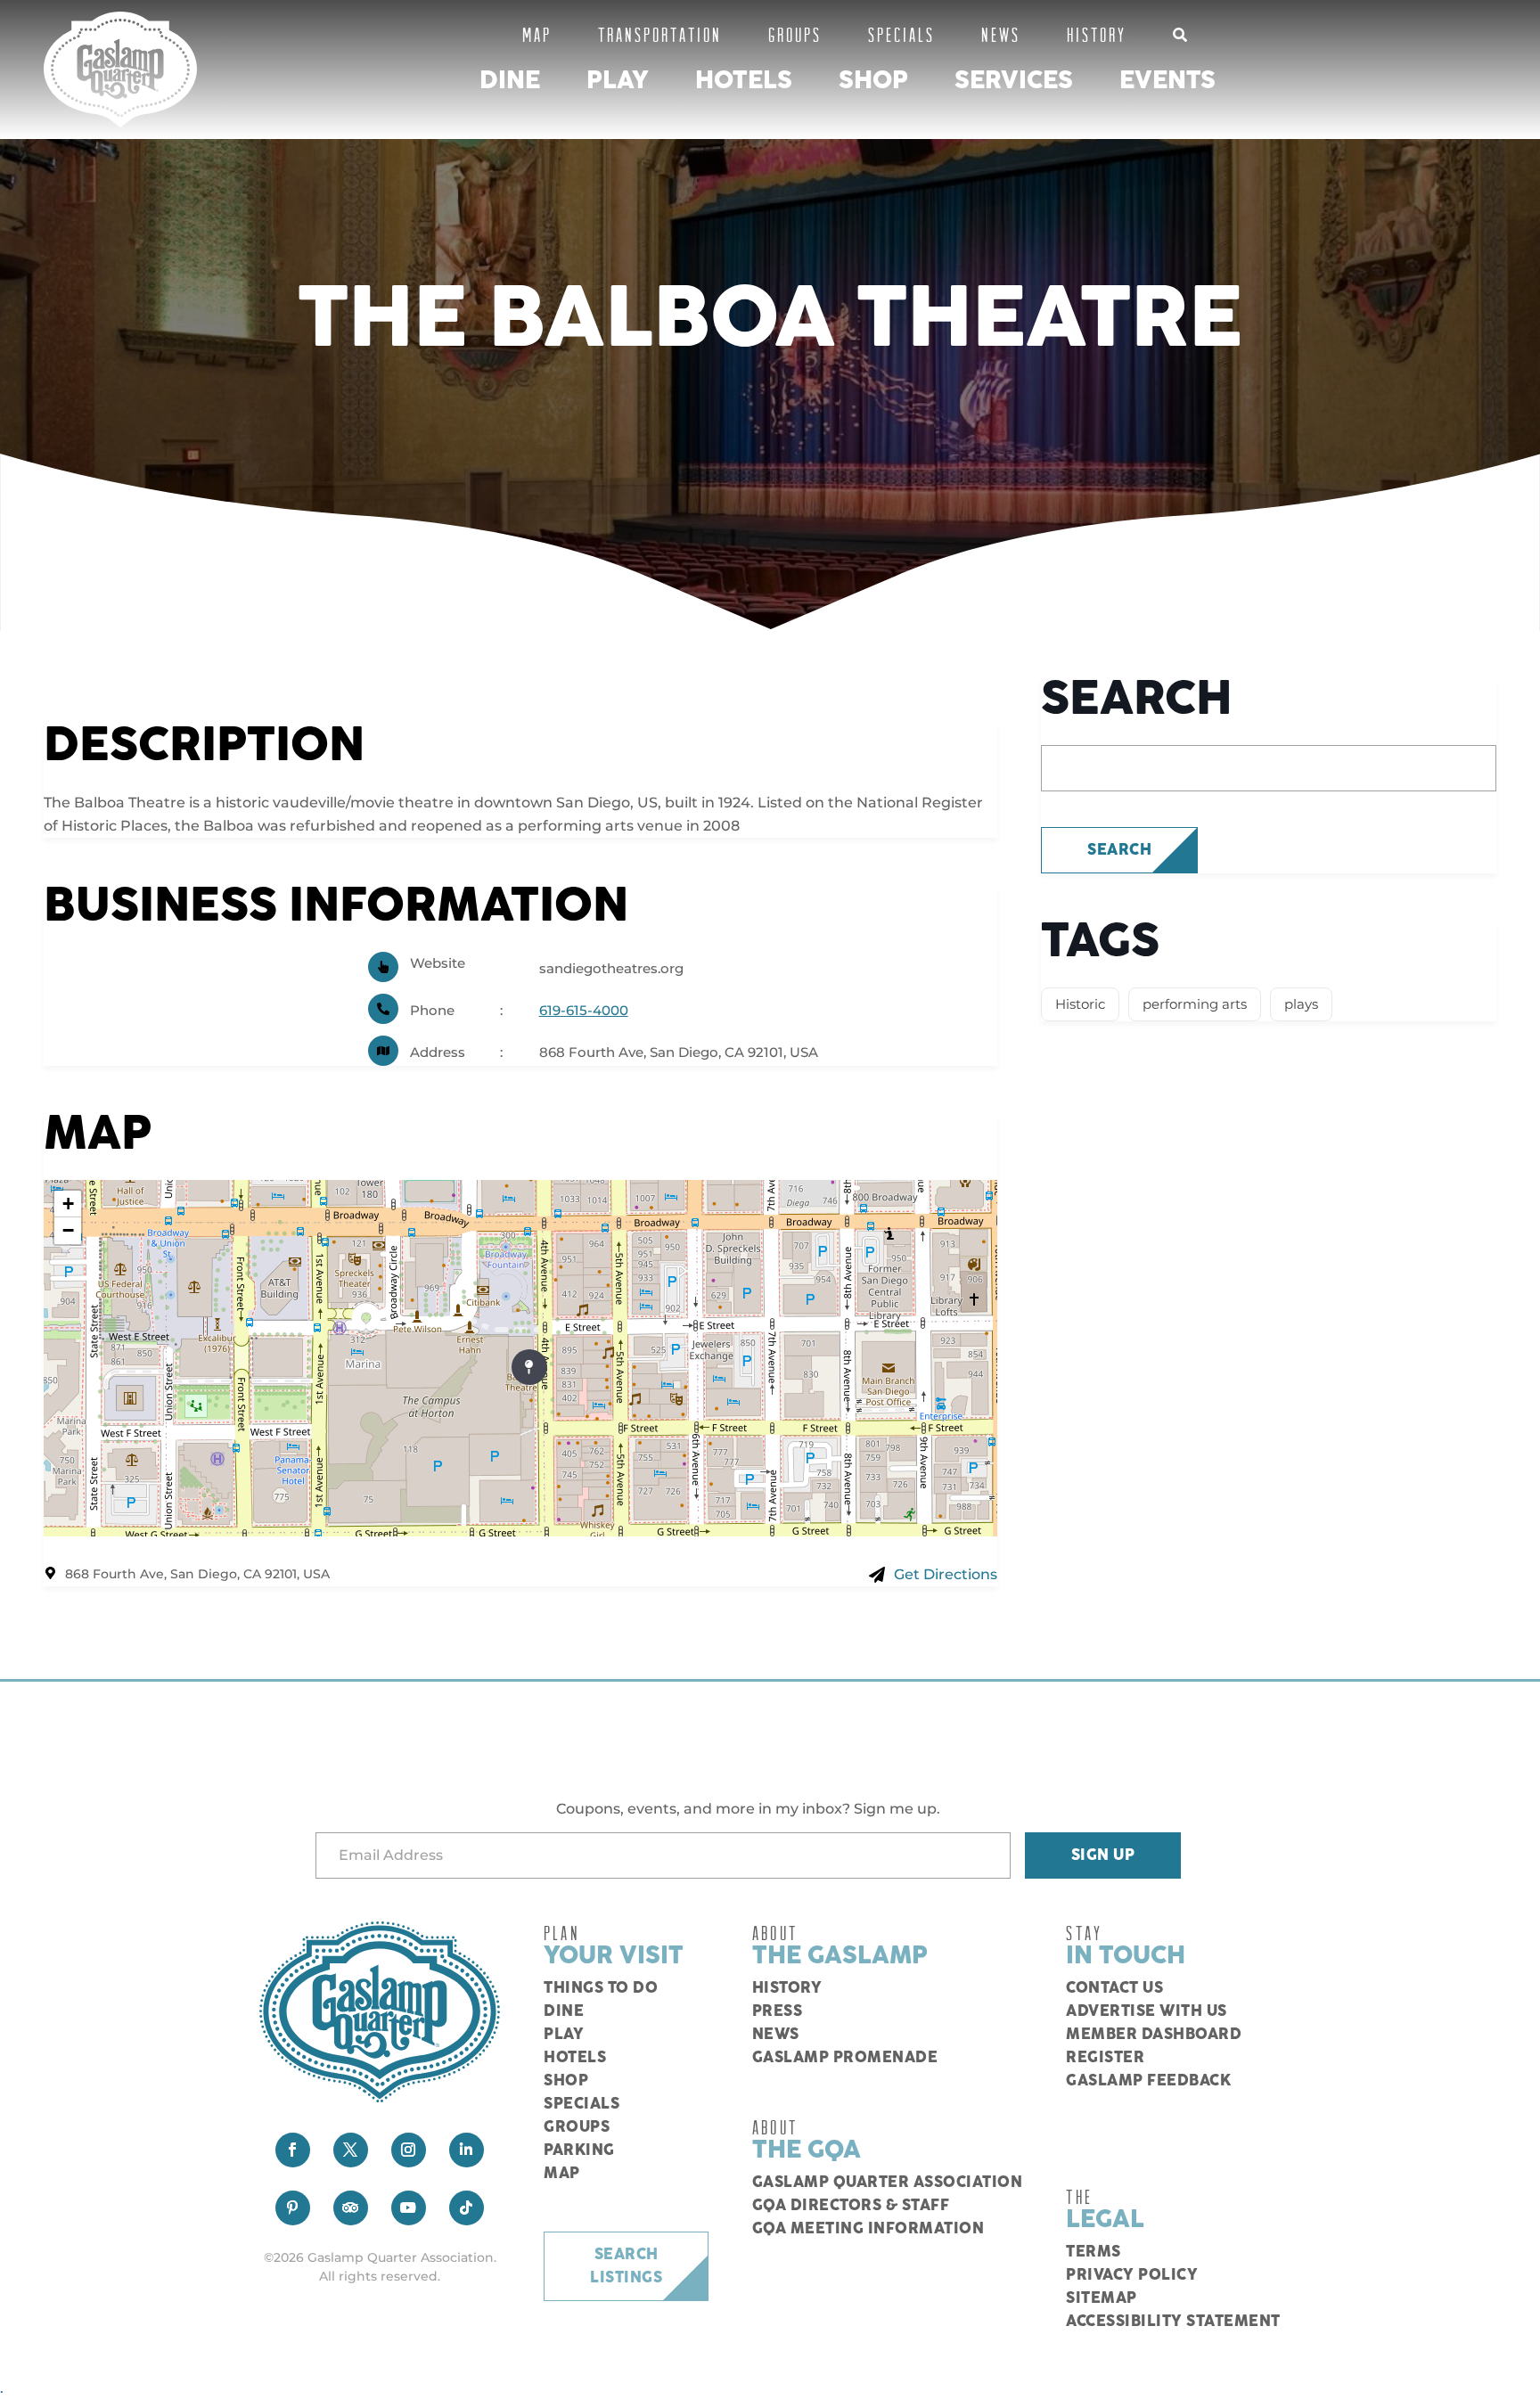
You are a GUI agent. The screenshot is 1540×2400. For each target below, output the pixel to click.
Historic (1080, 1004)
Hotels (744, 81)
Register (1105, 2058)
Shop (873, 81)
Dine (510, 81)
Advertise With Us (1147, 2011)
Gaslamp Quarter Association (888, 2183)
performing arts (1195, 1004)
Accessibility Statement (1173, 2322)
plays (1301, 1004)
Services (1014, 81)
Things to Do (601, 1988)
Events (1167, 81)
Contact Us (1114, 1988)
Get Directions (946, 1574)
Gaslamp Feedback (1148, 2081)
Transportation (660, 34)
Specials (901, 34)
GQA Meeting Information (868, 2229)
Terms (1094, 2252)
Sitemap (1102, 2298)
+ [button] (68, 1204)
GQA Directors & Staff (851, 2206)
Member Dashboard (1154, 2035)
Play (618, 81)
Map (537, 34)
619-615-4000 (584, 1010)
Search (1119, 850)
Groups (795, 34)
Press (778, 2011)
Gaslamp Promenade (845, 2058)
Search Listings (626, 2266)
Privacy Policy (1132, 2275)
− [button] (68, 1230)
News (1001, 34)
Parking (579, 2150)
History (1097, 34)
